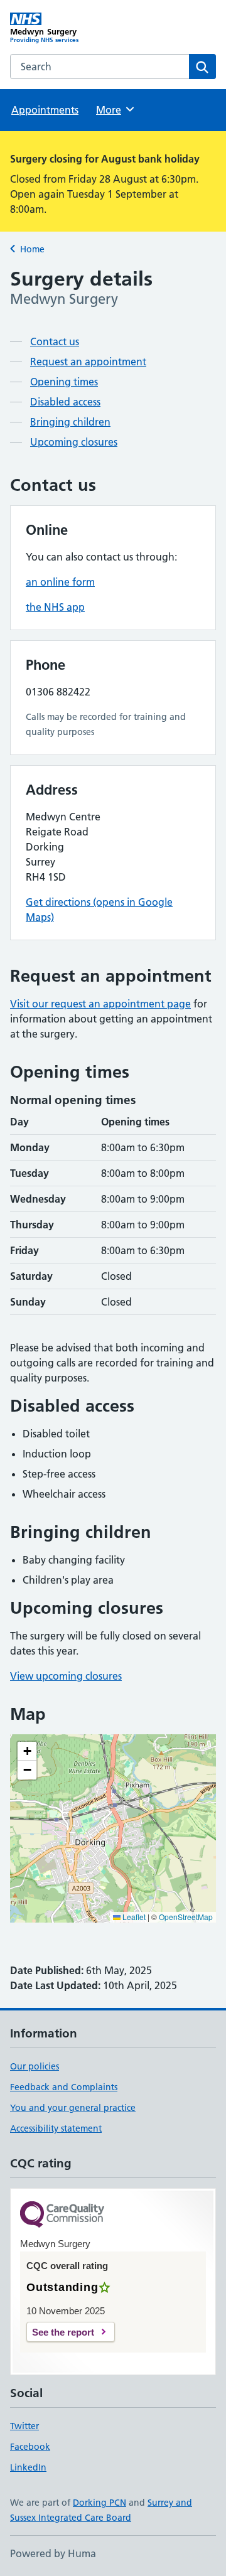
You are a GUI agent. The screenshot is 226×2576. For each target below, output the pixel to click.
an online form (60, 582)
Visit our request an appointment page (100, 1004)
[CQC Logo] (62, 2215)
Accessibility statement (56, 2128)
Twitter (24, 2426)
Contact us (55, 341)
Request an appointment (88, 362)
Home (32, 249)
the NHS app (55, 607)
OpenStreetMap (186, 1917)
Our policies (35, 2066)
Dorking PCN (100, 2503)
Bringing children (70, 422)
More (114, 110)
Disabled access (65, 402)
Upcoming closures (74, 442)
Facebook (30, 2447)
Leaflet (133, 1917)
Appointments (45, 110)
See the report (63, 2332)
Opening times (64, 382)
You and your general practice (73, 2108)
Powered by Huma (53, 2553)
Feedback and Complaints (64, 2087)
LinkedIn (28, 2467)
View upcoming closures (66, 1676)
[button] (27, 1751)
